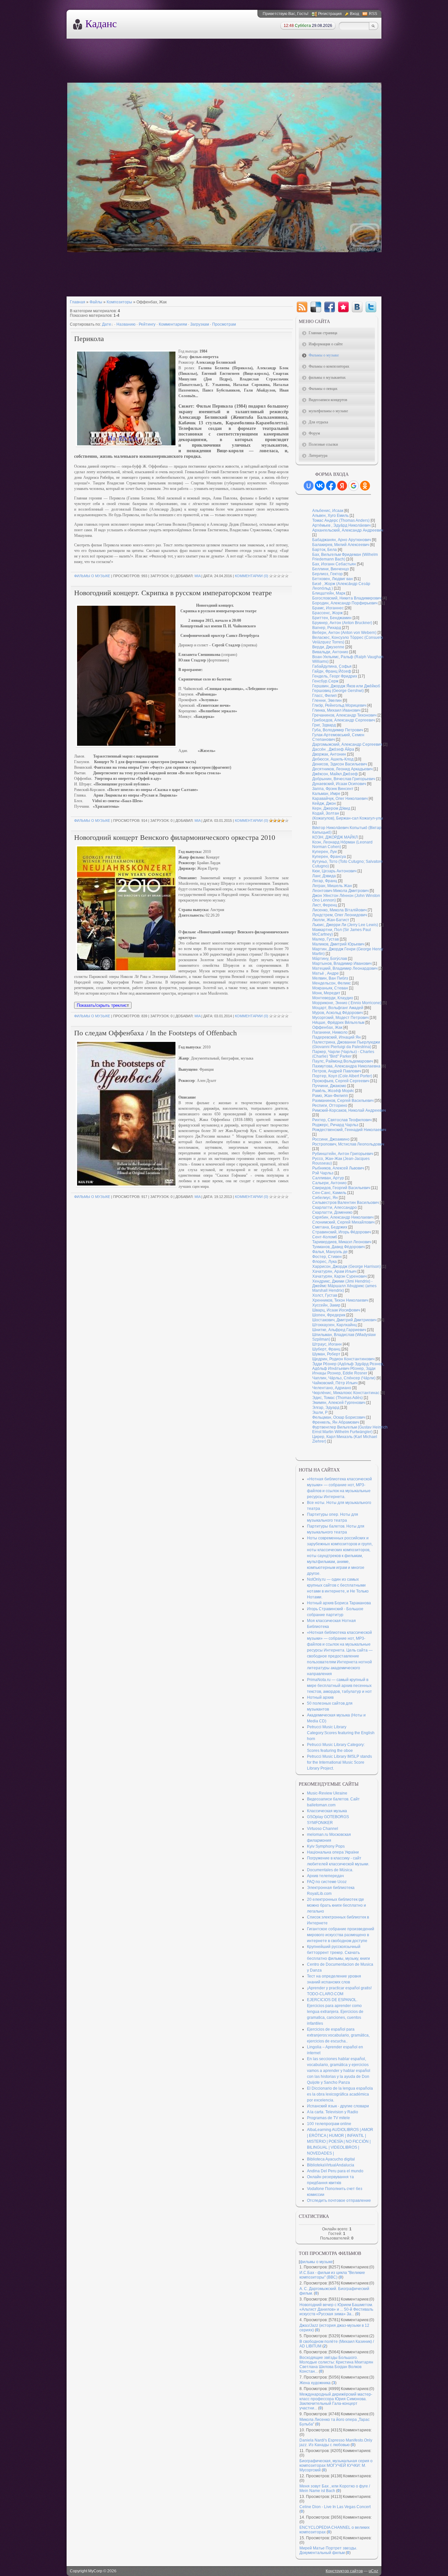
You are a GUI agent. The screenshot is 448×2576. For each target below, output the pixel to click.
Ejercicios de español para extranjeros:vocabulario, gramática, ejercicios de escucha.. (338, 2035)
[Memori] (343, 307)
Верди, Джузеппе (328, 647)
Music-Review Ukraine (327, 1793)
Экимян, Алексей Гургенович (339, 1403)
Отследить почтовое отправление (339, 2201)
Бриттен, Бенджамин (332, 618)
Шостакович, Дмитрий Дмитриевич (344, 1320)
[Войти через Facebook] (331, 486)
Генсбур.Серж (325, 681)
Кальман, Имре (326, 794)
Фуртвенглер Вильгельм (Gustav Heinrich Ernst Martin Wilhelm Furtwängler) (350, 1430)
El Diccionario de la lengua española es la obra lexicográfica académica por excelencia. (340, 2094)
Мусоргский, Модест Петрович (340, 1018)
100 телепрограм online (329, 2124)
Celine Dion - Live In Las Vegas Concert (335, 2507)
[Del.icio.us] (316, 307)
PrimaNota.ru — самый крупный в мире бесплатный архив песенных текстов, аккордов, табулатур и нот (339, 1686)
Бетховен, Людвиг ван (333, 579)
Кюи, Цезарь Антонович (334, 871)
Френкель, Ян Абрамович (336, 1422)
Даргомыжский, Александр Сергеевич (347, 744)
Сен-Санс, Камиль (329, 1193)
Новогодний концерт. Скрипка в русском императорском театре (173, 593)
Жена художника (315, 2383)
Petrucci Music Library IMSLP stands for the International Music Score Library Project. (339, 1762)
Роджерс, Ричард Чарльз (335, 1125)
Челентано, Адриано (332, 1388)
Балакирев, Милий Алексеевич (341, 545)
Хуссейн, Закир (326, 1305)
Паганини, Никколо (330, 1032)
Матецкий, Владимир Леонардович (345, 968)
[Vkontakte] (357, 307)
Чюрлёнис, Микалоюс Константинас (346, 1393)
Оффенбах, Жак (327, 1027)
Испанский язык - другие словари (338, 2106)
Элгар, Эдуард (326, 1408)
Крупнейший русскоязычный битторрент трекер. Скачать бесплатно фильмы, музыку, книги (338, 1953)
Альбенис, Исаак (328, 511)
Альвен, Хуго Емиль (330, 516)
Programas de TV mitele (328, 2118)
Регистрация (330, 14)
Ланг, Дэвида (324, 876)
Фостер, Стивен (327, 1257)
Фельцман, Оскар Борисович (339, 1417)
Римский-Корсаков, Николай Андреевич (349, 1110)
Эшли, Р (320, 1412)
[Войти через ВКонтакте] (320, 486)
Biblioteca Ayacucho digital (331, 2159)
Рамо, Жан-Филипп (330, 1096)
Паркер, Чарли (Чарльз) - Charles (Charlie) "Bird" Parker (343, 1054)
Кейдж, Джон (324, 803)
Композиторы (119, 302)
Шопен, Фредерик (329, 1315)
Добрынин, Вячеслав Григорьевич (344, 779)
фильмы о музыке (92, 576)
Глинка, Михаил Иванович (336, 710)
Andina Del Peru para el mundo (335, 2171)
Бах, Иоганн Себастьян (334, 564)
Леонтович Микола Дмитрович (340, 891)
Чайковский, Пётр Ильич (335, 1383)
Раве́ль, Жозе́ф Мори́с (333, 1091)
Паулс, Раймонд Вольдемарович (343, 1061)
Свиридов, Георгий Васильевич (341, 1188)
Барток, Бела (325, 550)
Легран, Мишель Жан (332, 886)
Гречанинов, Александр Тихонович (344, 715)
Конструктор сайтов (344, 2571)
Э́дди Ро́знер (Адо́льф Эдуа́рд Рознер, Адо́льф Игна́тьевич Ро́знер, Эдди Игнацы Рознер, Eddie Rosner (348, 1369)
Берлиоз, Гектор (327, 574)
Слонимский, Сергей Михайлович (343, 1222)
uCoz (373, 2571)
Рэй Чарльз (323, 1173)
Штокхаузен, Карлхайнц (335, 1325)
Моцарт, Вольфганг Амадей (338, 1008)
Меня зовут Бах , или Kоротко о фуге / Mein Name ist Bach (335, 2488)
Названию (126, 324)
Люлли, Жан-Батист (331, 920)
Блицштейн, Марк (329, 593)
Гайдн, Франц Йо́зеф (332, 671)
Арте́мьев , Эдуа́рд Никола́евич (341, 525)
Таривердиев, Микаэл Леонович (342, 1242)
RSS (373, 14)
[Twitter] (371, 307)
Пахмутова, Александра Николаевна (346, 1066)
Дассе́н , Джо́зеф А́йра (333, 749)
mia (197, 576)
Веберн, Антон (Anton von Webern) (344, 633)
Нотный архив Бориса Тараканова (339, 1603)
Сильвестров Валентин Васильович (346, 1203)
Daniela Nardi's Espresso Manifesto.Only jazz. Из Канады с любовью (336, 2443)
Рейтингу (147, 324)
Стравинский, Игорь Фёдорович (342, 1232)
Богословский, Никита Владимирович (347, 598)
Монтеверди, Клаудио (333, 998)
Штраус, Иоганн (327, 1344)
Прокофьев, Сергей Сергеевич (341, 1081)
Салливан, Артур (328, 1178)
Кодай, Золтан (326, 813)
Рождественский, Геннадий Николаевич (349, 1130)
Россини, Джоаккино (331, 1139)
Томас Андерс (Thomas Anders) (341, 520)
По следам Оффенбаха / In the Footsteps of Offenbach (155, 1033)
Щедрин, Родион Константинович (343, 1359)
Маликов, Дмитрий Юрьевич (338, 944)
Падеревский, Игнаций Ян (336, 1037)
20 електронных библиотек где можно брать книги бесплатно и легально (336, 1905)
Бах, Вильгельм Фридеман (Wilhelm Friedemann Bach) (345, 557)
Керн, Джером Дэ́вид (331, 808)
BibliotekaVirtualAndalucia (331, 2165)
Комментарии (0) (252, 576)
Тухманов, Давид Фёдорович (338, 1247)
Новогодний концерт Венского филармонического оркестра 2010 (175, 837)
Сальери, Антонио (329, 1183)
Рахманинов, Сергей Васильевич (343, 1101)
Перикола (89, 339)
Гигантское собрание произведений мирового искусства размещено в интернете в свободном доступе (341, 1935)
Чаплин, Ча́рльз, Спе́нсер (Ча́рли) (344, 1378)
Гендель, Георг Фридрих (335, 676)
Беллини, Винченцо (331, 569)
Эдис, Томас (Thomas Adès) (337, 1398)
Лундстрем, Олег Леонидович (340, 915)
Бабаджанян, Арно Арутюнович (342, 540)
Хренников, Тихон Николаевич (340, 1300)
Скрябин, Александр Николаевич (343, 1217)
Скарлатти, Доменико (332, 1212)
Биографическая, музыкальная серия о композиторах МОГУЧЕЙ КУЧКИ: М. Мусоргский (336, 2465)
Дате (107, 324)
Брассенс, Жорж (327, 613)
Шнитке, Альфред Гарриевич (339, 1330)
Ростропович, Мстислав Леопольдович (348, 1144)
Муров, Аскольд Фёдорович (337, 1013)
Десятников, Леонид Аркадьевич (342, 769)
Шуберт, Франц (326, 1349)
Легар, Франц (325, 881)
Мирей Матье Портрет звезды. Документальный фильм (328, 2550)
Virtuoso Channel (323, 1829)
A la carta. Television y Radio (333, 2112)
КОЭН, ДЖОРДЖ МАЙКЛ (335, 837)
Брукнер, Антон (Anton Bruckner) (342, 623)
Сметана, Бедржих (330, 1227)
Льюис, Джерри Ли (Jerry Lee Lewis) (345, 925)
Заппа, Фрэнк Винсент (333, 789)
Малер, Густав (326, 939)
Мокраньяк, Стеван (330, 988)
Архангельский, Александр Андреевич (348, 530)
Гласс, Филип (325, 696)
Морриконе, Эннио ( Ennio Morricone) (347, 1003)
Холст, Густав (325, 1295)
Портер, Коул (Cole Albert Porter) (342, 1076)
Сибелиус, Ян (325, 1198)
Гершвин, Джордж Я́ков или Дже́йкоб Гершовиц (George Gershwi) (346, 688)
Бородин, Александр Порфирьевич (345, 603)
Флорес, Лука (325, 1262)
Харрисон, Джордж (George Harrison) (346, 1267)
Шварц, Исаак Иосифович (336, 1310)
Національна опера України (333, 1852)
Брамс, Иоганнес (328, 608)
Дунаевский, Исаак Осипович (339, 784)
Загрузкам (200, 324)
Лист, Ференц (325, 905)
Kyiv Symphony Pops (326, 1846)
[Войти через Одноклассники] (365, 486)
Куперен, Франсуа (329, 857)
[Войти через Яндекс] (342, 486)
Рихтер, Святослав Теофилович (342, 1120)
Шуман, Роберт (326, 1354)
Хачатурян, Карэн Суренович (339, 1276)
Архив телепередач (325, 1876)
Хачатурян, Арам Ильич (334, 1271)
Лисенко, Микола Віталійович (339, 910)
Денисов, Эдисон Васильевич (340, 764)
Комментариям (173, 324)
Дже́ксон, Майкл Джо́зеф (335, 774)
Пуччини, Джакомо (329, 1086)
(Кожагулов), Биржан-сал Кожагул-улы (348, 818)
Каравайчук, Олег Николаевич (340, 799)
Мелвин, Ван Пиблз (330, 978)
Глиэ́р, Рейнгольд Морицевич (339, 705)
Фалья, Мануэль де (330, 1252)
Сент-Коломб (325, 1237)
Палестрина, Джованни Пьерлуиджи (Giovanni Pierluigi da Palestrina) (346, 1045)
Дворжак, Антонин (329, 754)
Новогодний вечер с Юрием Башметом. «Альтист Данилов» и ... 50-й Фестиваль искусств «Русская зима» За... (336, 2309)
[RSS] (302, 307)
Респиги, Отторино (330, 1105)
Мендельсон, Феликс (332, 983)
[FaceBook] (330, 307)
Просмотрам (224, 324)
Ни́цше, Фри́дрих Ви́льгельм (338, 1023)
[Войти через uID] (309, 486)
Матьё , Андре (326, 973)
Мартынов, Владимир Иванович (342, 963)
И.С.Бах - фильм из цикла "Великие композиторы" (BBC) (332, 2275)
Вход (355, 14)
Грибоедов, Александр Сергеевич (344, 720)
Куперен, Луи (325, 852)
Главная (78, 302)
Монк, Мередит (326, 993)
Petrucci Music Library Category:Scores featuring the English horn (341, 1733)
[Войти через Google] (354, 486)
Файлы (96, 302)
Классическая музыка (327, 1811)
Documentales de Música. (330, 1870)
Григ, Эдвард (324, 725)
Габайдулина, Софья (332, 666)
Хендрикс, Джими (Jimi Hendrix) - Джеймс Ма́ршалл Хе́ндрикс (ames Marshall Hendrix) (344, 1286)
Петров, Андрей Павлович (337, 1071)
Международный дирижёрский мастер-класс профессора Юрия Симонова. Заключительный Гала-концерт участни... (336, 2401)
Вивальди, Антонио (330, 652)
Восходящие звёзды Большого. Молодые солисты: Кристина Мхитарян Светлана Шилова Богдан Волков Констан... (336, 2364)
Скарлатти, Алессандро (335, 1207)
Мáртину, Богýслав (330, 959)
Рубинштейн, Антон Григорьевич (343, 1154)
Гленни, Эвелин (327, 700)
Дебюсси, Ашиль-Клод (333, 759)
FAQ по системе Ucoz (327, 1882)
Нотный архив (320, 1697)
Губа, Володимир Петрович (338, 730)
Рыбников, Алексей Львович (338, 1168)
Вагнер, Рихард (327, 628)
